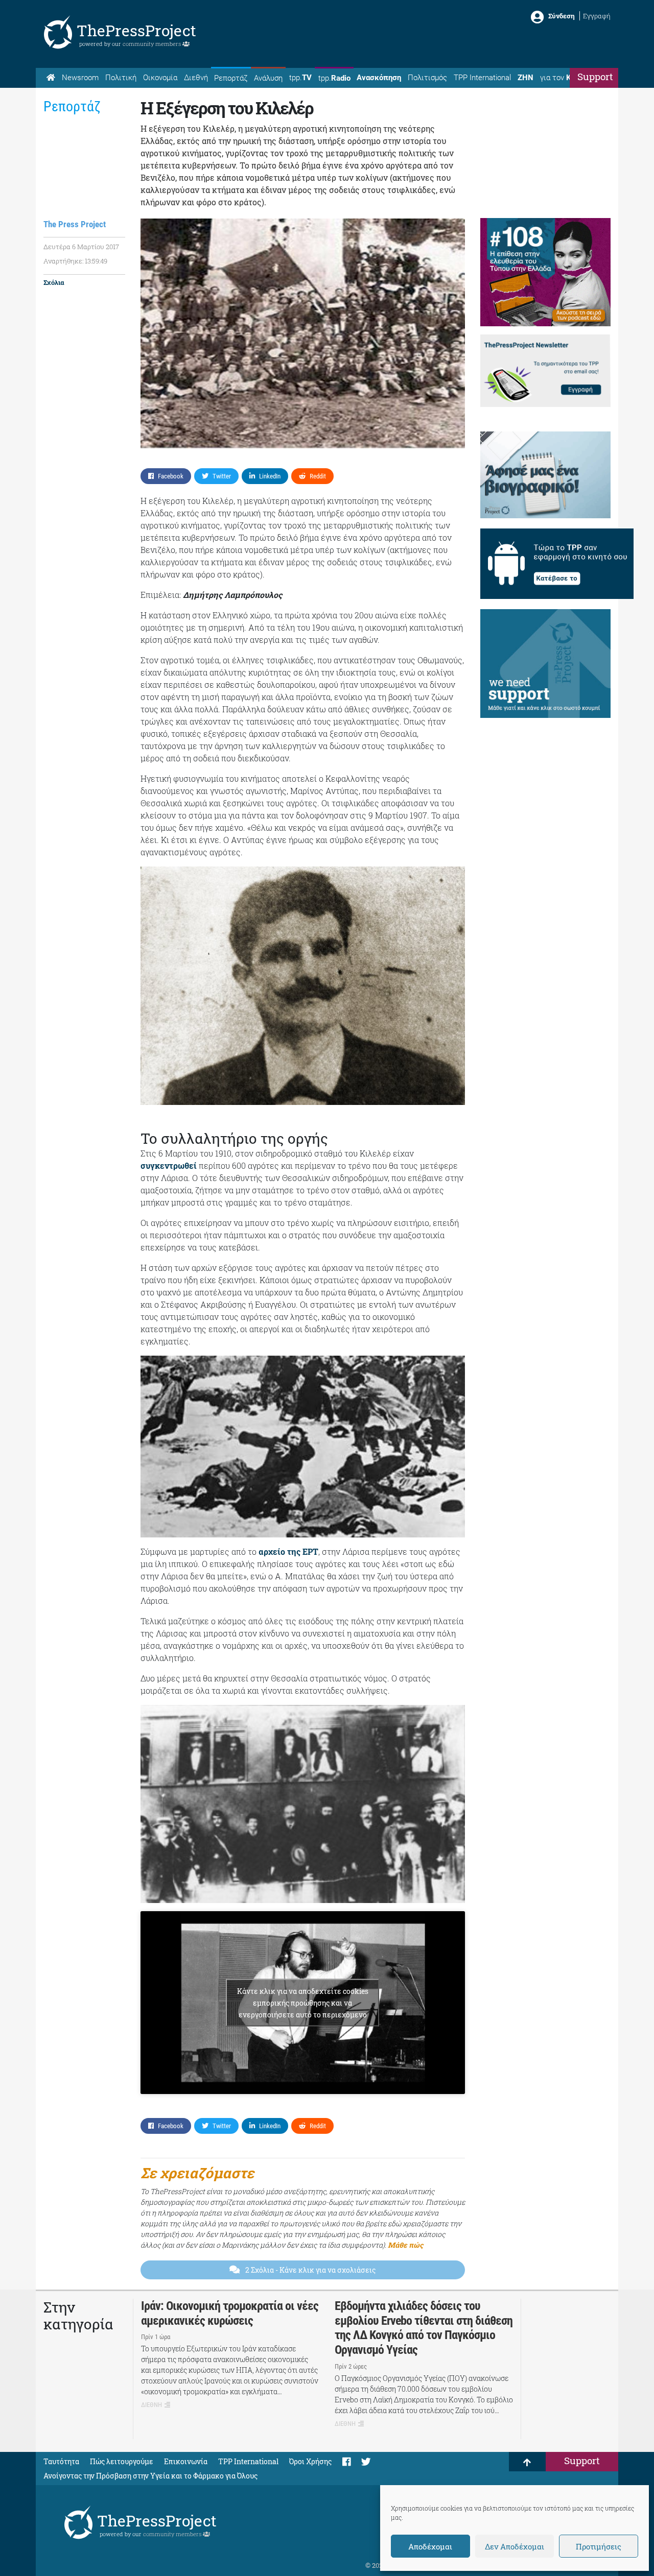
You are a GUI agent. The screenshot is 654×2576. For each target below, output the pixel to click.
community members (153, 44)
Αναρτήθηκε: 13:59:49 (75, 261)
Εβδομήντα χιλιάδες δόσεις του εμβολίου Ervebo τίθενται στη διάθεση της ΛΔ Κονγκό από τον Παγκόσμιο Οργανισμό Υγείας (424, 2328)
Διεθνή (196, 78)
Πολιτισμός (427, 78)
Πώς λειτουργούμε (122, 2461)
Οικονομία (160, 78)
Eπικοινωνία (186, 2461)
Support (595, 76)
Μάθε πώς (405, 2245)
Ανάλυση (268, 78)
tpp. (300, 78)
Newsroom (80, 78)
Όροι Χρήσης (310, 2461)
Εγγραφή (597, 16)
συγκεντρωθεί (169, 1165)
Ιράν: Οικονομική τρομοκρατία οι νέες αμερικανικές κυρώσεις (230, 2313)
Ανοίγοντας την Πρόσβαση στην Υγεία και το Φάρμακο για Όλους (150, 2476)
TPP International (482, 78)
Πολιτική (121, 78)
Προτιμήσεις (599, 2546)
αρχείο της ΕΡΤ (288, 1551)
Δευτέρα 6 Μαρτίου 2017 (81, 247)
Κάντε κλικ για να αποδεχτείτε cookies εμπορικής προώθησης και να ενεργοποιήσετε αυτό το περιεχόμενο (303, 2003)
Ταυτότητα (61, 2461)
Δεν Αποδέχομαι (515, 2546)
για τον (565, 78)
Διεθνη (151, 2405)
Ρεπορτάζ (231, 78)
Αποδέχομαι (430, 2546)
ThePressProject (136, 30)
